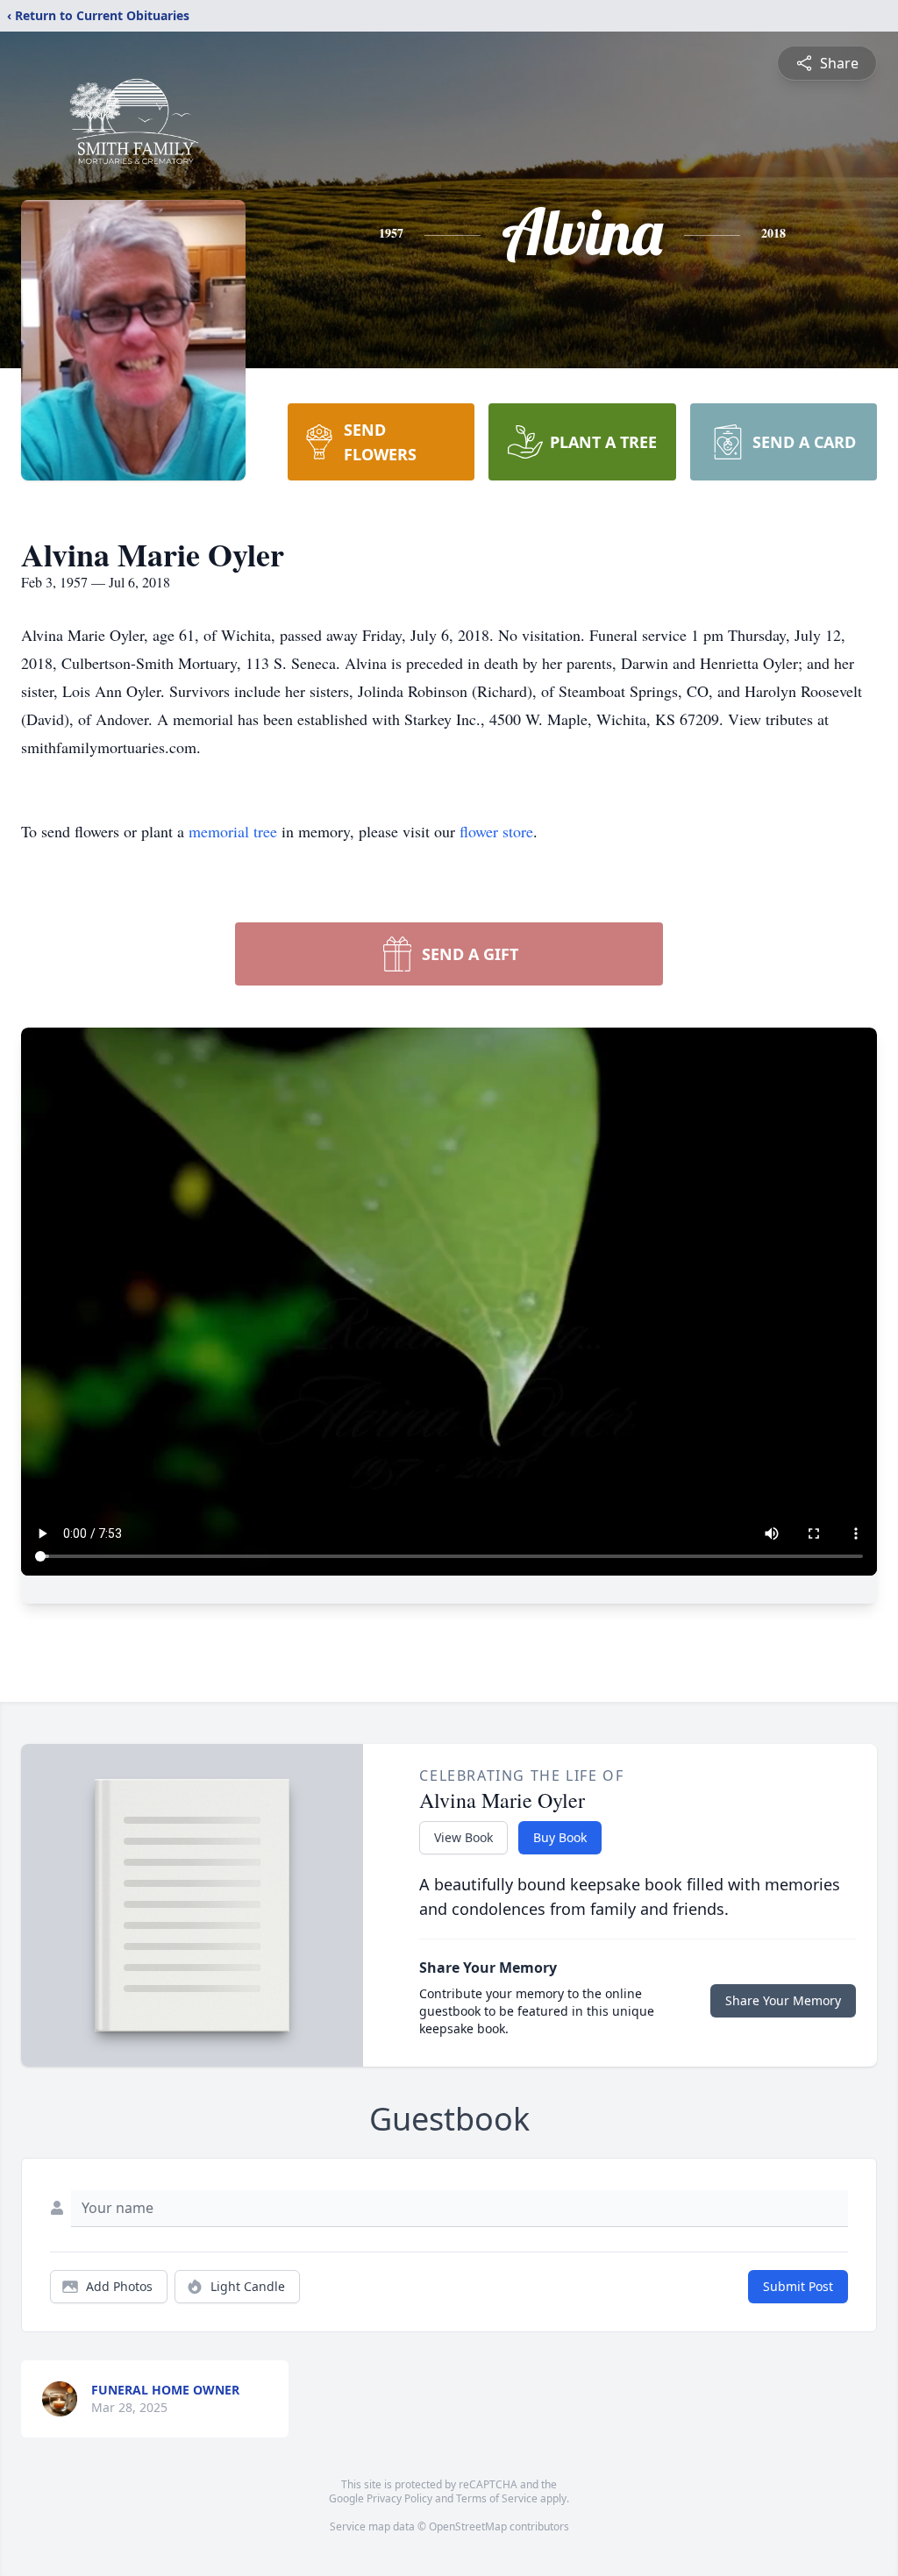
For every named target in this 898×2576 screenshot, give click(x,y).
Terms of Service (497, 2498)
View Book (463, 1837)
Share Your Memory (783, 2000)
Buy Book (560, 1837)
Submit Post (798, 2286)
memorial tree (233, 831)
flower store (496, 831)
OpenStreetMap (468, 2526)
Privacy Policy (399, 2498)
